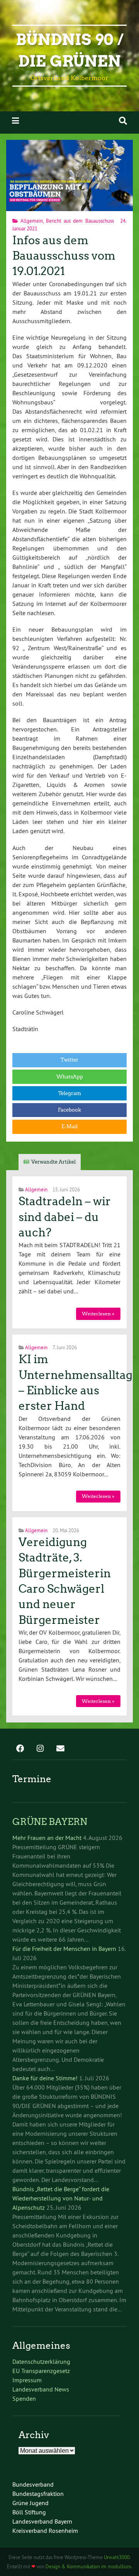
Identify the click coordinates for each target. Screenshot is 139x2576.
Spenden (24, 2398)
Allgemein (32, 221)
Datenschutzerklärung (41, 2361)
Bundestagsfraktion (38, 2494)
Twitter (69, 1060)
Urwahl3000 (117, 2557)
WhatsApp (70, 1077)
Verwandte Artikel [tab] (53, 1162)
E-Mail (69, 1126)
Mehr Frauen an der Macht (47, 1838)
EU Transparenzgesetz (41, 2371)
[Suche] (123, 121)
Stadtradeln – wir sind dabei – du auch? (65, 1217)
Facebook (69, 1110)
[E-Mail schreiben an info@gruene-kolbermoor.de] (60, 1749)
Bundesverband (33, 2484)
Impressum (27, 2380)
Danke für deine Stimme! (45, 2078)
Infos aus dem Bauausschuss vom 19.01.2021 (64, 256)
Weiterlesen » (98, 1314)
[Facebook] (20, 1749)
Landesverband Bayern (42, 2521)
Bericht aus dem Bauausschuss (80, 221)
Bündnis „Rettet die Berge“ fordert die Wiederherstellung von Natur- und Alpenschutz (61, 2198)
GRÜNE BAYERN (50, 1822)
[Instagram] (40, 1749)
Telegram (70, 1093)
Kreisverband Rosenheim (45, 2531)
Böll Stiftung (29, 2512)
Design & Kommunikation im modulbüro (88, 2566)
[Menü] (15, 121)
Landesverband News (41, 2389)
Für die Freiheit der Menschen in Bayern (64, 1949)
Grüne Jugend (31, 2503)
